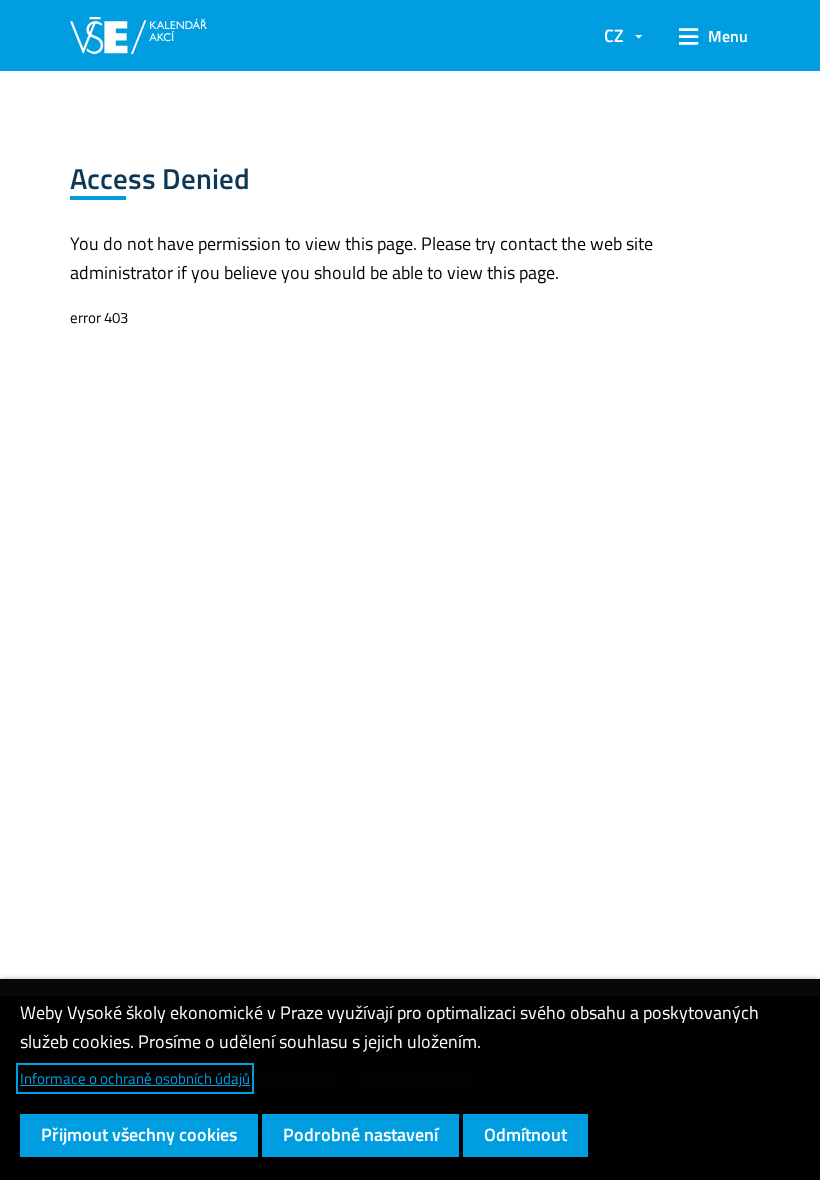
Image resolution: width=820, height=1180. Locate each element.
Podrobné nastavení (360, 1134)
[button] (706, 36)
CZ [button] (614, 35)
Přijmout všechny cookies (139, 1134)
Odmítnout (525, 1134)
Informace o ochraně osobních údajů (135, 1078)
